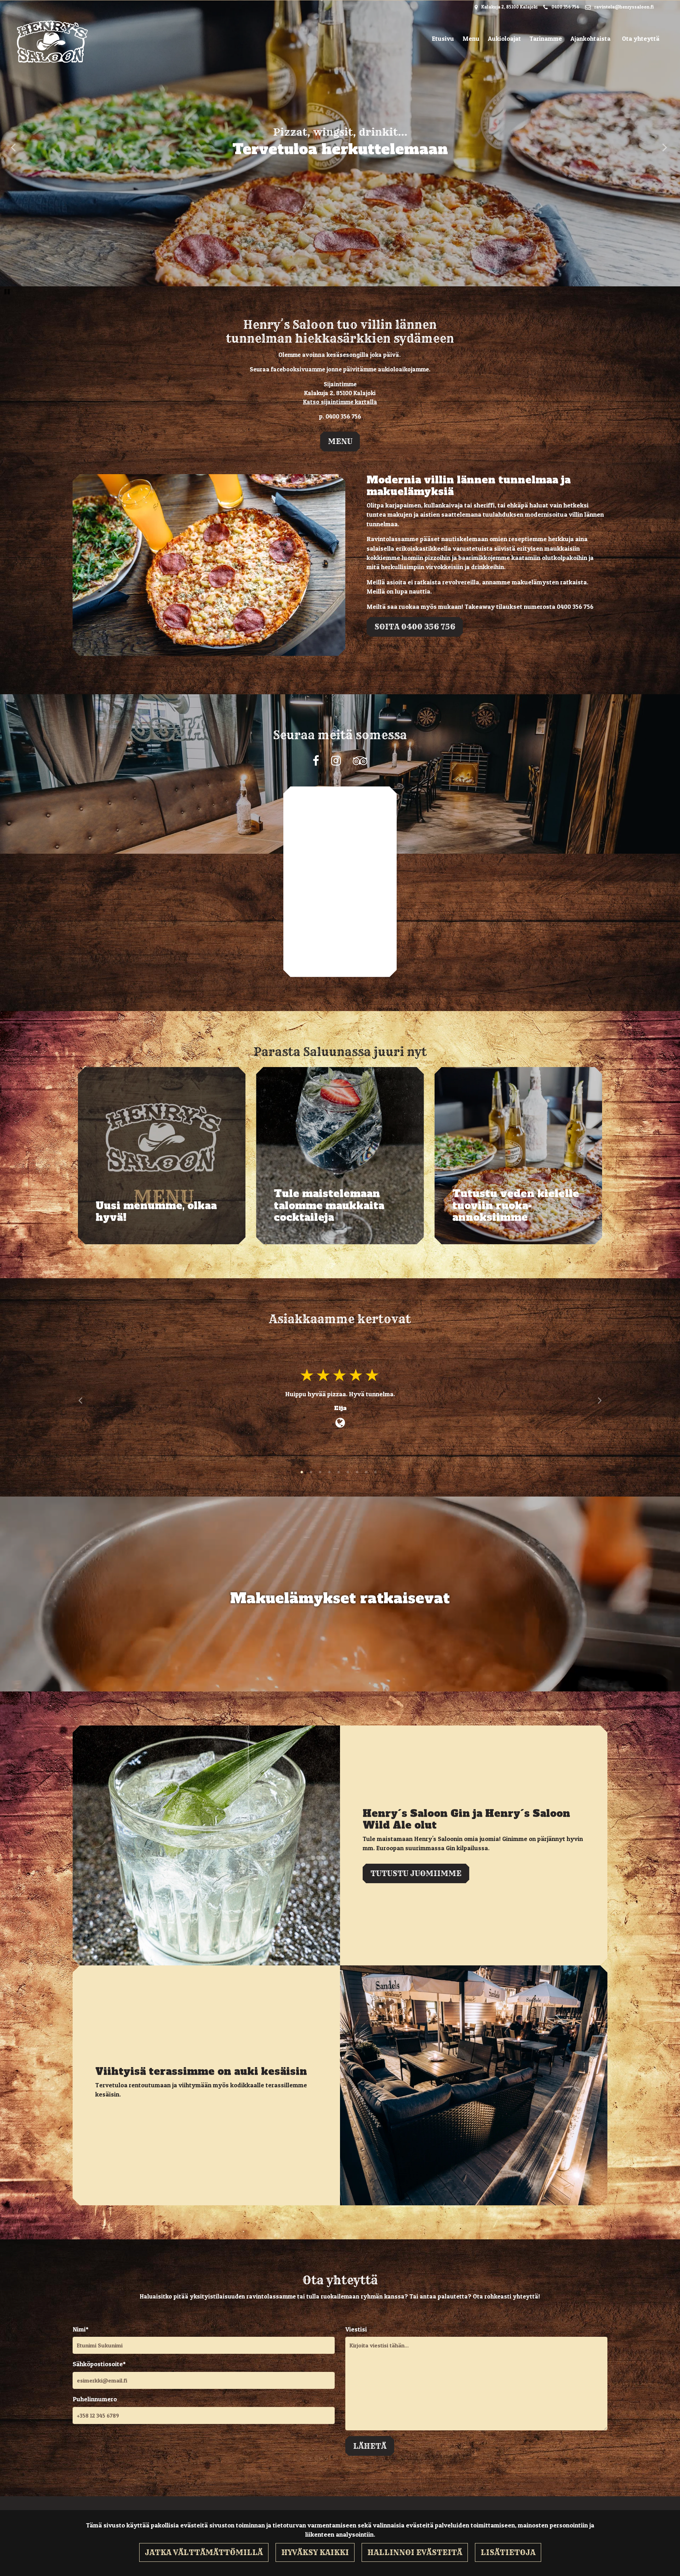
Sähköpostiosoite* (99, 2364)
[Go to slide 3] (321, 1473)
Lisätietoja (508, 2552)
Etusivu (443, 38)
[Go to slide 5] (339, 1473)
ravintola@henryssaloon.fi (624, 7)
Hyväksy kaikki (315, 2552)
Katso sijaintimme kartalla (340, 402)
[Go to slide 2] (312, 1473)
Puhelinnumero (95, 2399)
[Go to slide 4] (330, 1473)
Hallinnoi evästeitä (415, 2552)
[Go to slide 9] (376, 1473)
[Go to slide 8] (367, 1473)
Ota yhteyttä (641, 38)
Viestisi (356, 2329)
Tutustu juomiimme (416, 1873)
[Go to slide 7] (358, 1473)
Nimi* (81, 2329)
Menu (471, 38)
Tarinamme (546, 38)
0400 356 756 (565, 7)
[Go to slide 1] (302, 1473)
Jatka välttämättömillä (204, 2552)
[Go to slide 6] (348, 1473)
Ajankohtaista (591, 38)
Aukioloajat (505, 38)
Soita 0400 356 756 (415, 627)
